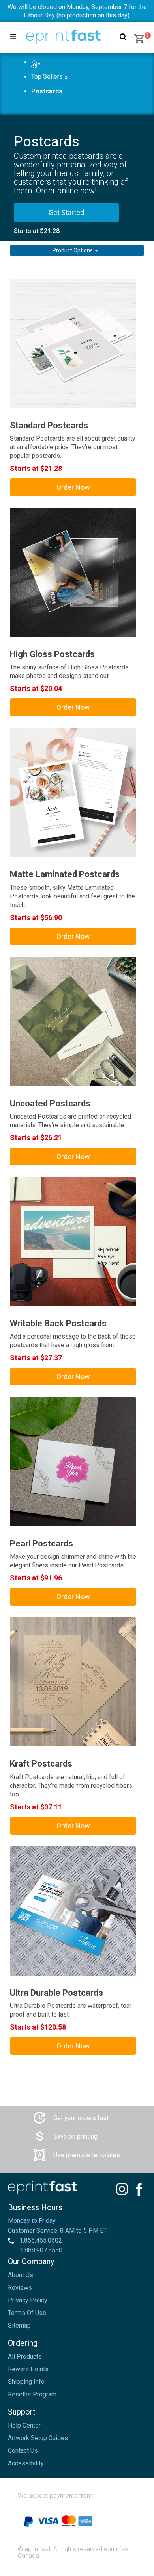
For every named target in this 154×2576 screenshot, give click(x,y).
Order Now (73, 487)
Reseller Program (32, 2394)
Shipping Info (26, 2382)
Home (34, 63)
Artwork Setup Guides (38, 2438)
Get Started (66, 212)
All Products (25, 2357)
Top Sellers (47, 77)
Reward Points (28, 2369)
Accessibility (26, 2463)
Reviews (20, 2288)
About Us (21, 2275)
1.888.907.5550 (41, 2250)
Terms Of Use (27, 2313)
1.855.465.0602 (40, 2240)
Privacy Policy (28, 2300)
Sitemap (19, 2325)
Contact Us (23, 2451)
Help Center (24, 2425)
